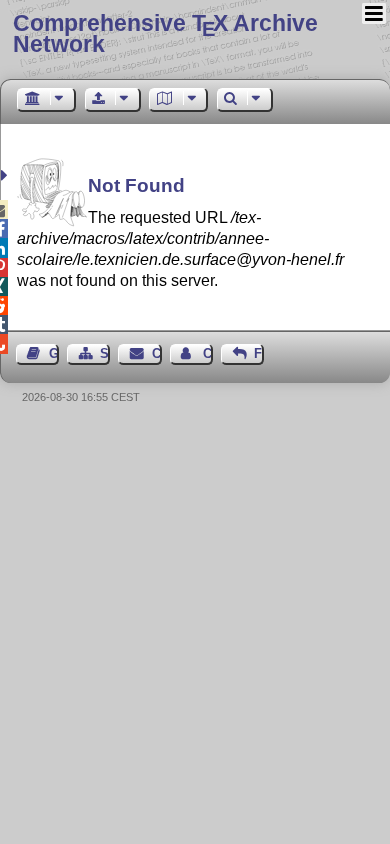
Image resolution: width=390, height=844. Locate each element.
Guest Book (54, 353)
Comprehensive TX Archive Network (165, 33)
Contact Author (208, 353)
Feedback (259, 353)
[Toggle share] (6, 175)
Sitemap (105, 353)
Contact (156, 353)
